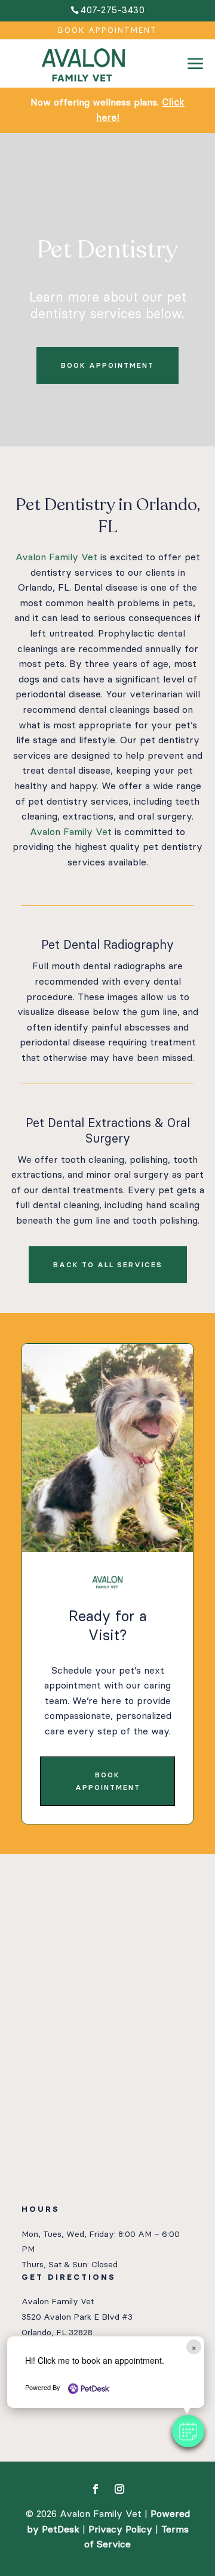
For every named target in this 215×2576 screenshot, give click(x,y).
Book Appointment (107, 30)
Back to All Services (108, 1265)
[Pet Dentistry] (195, 85)
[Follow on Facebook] (96, 2489)
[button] (188, 2431)
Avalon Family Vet (56, 557)
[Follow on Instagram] (119, 2489)
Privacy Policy (120, 2529)
